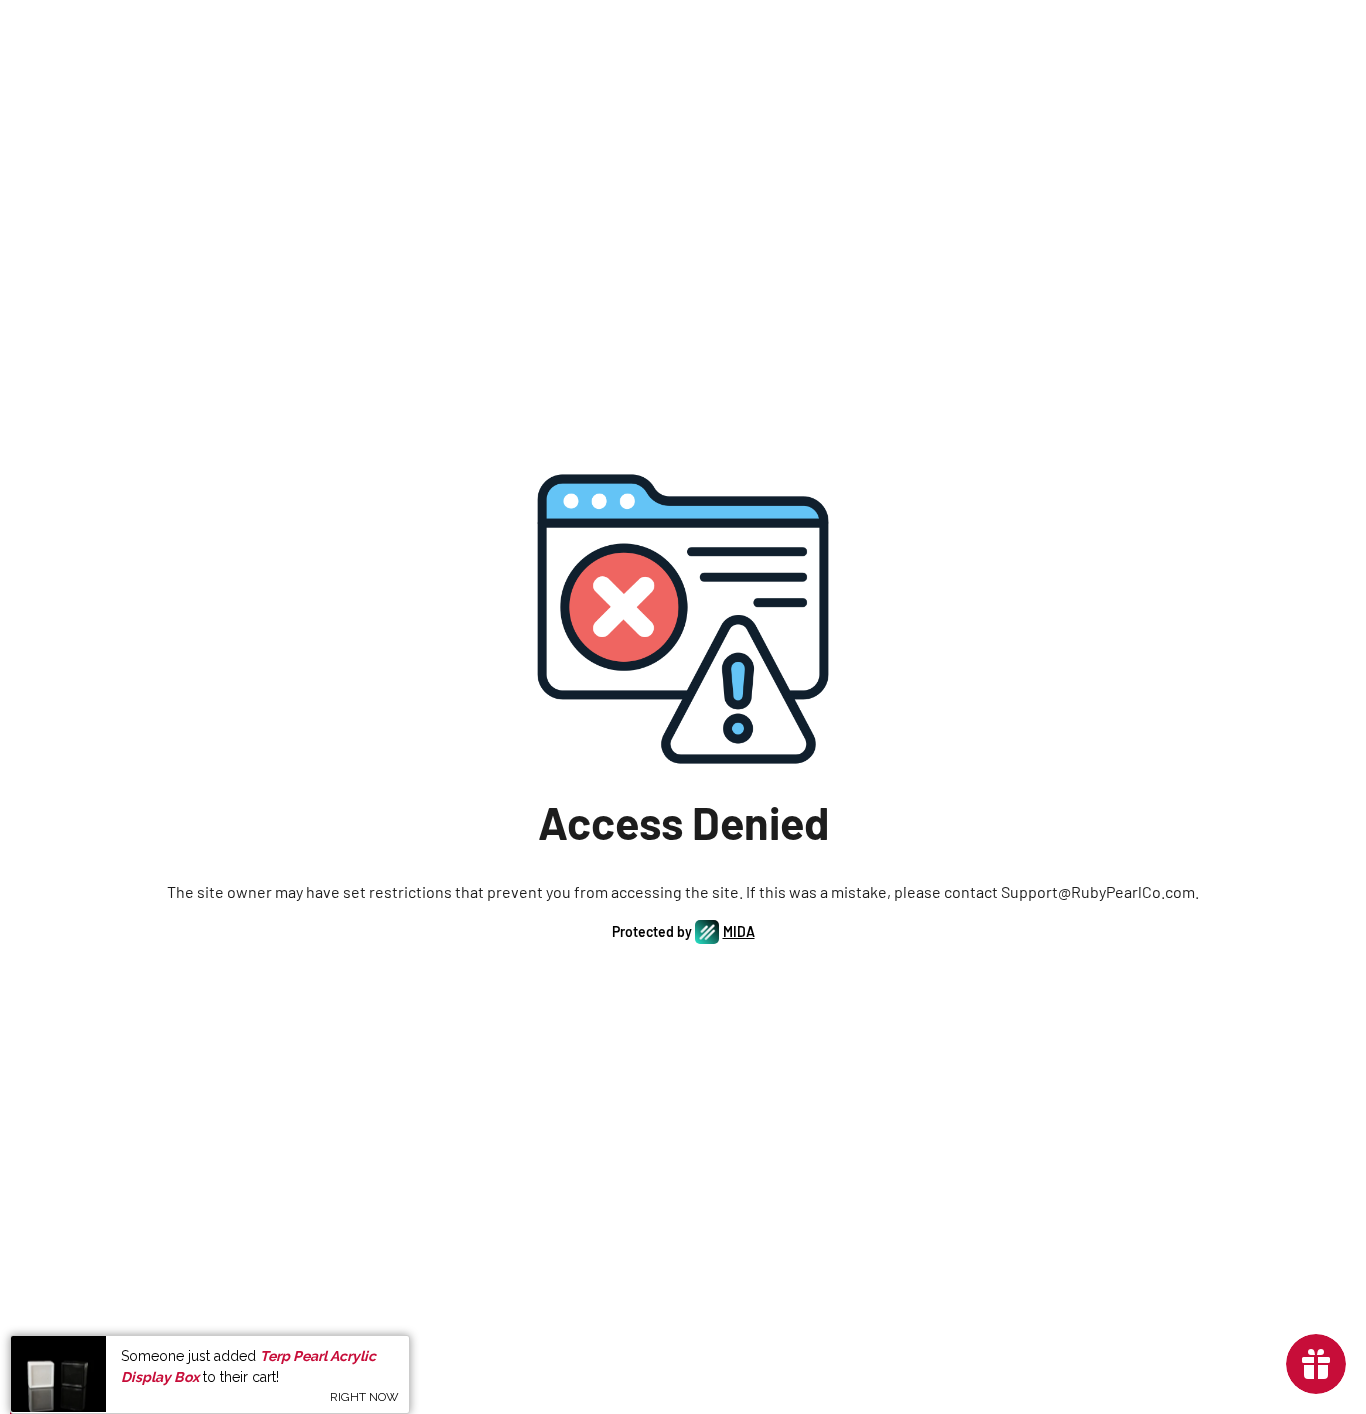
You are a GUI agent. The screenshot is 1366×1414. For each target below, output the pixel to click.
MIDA (739, 931)
